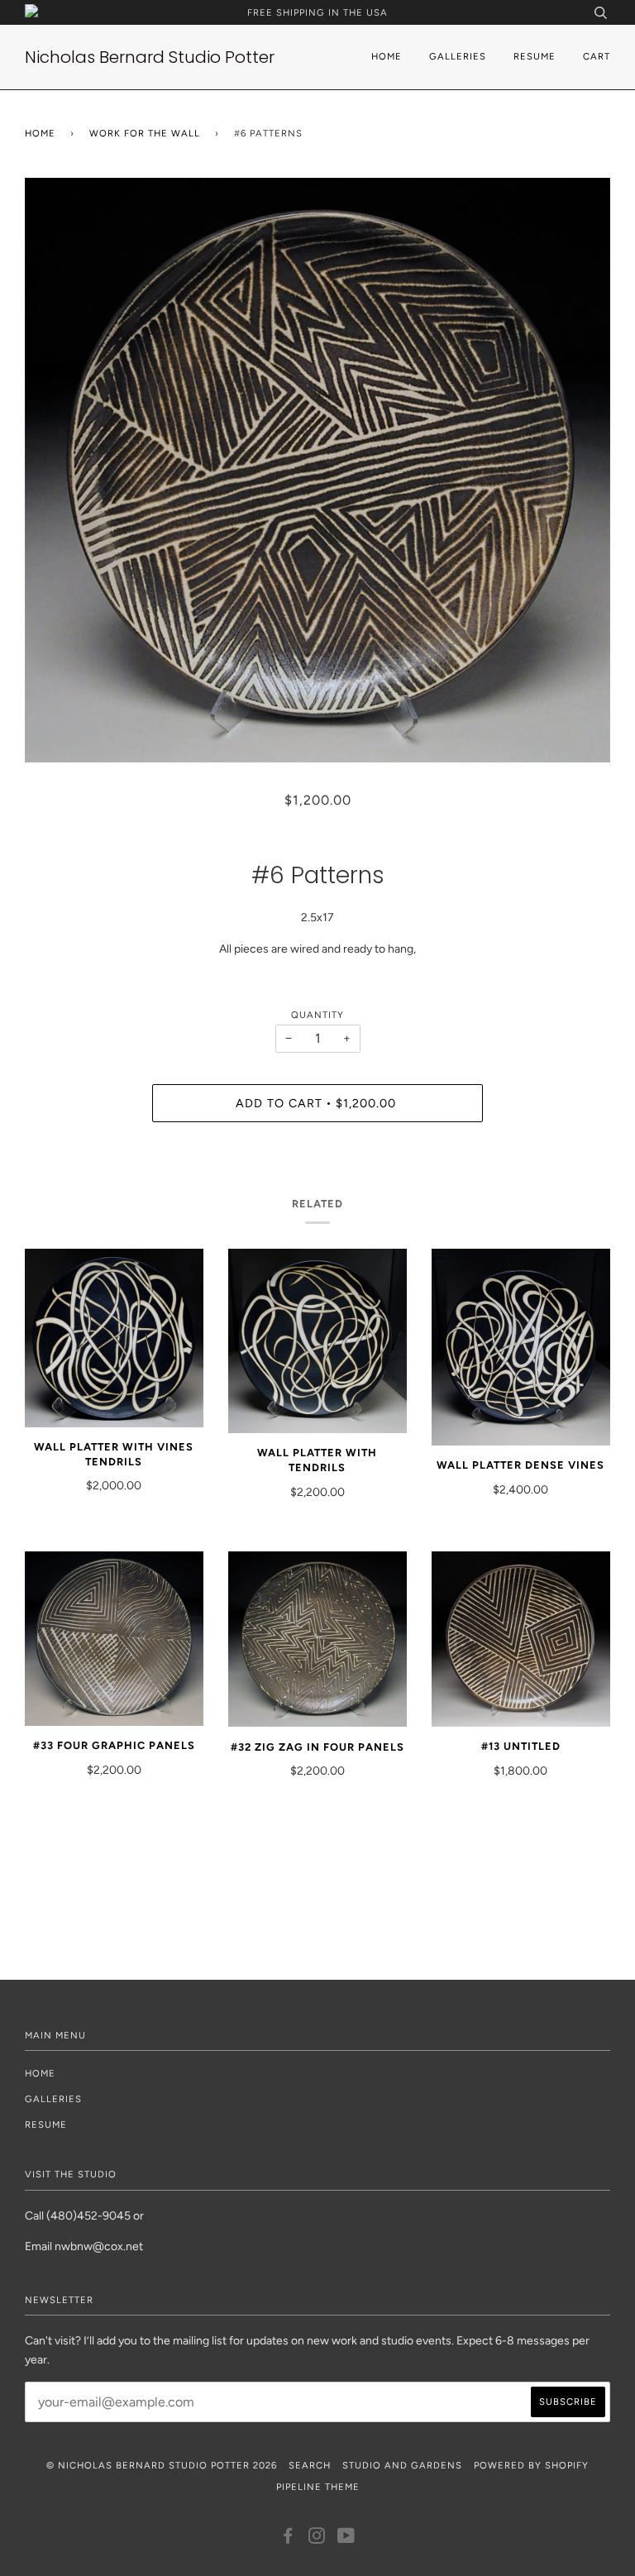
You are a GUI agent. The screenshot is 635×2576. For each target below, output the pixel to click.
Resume (535, 56)
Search (310, 2465)
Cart (597, 56)
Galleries (458, 56)
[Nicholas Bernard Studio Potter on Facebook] (288, 2539)
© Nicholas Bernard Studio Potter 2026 (162, 2465)
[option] (317, 470)
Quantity (317, 1015)
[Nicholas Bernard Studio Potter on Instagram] (317, 2539)
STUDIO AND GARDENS (402, 2465)
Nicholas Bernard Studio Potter (150, 57)
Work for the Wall (145, 133)
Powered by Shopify (531, 2465)
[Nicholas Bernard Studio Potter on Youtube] (346, 2539)
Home (387, 56)
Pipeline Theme (318, 2487)
